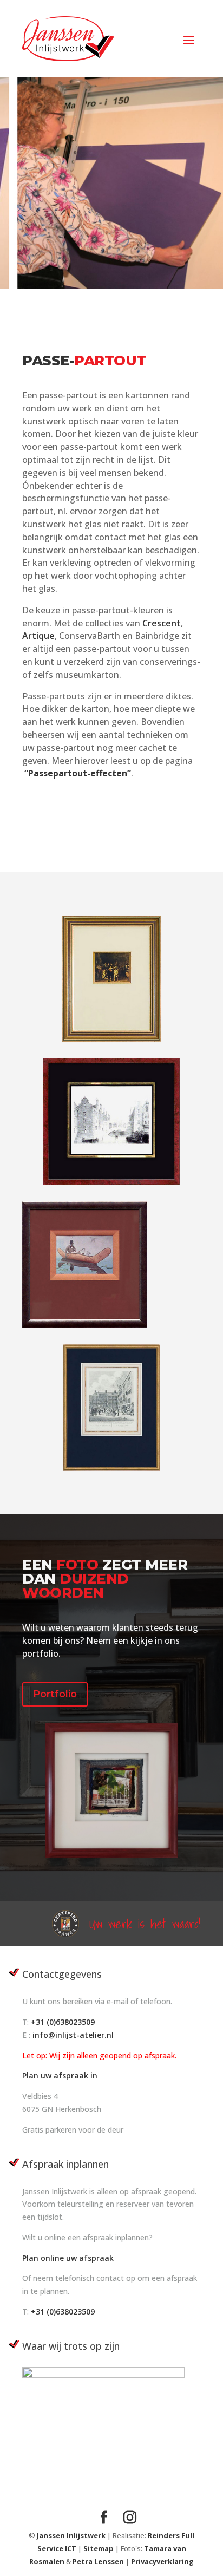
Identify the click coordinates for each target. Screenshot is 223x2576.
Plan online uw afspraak (68, 2258)
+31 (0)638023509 (63, 2022)
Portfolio (55, 1694)
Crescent (162, 623)
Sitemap (99, 2548)
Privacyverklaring (162, 2561)
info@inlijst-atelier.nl (73, 2035)
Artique (38, 636)
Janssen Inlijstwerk (71, 2535)
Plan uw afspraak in (60, 2075)
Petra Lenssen (98, 2561)
